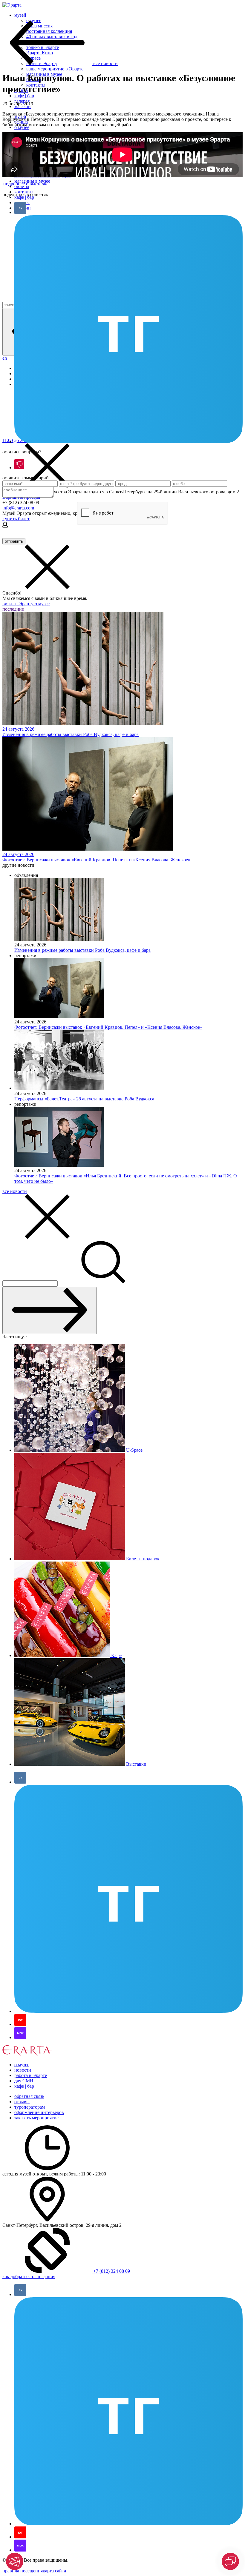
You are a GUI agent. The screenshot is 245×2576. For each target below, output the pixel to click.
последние (13, 609)
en (5, 358)
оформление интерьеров (39, 2112)
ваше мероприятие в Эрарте (55, 69)
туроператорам (30, 2107)
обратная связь (29, 2096)
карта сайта (54, 2571)
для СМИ (24, 2081)
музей (20, 15)
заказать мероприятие (36, 2118)
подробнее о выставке (26, 184)
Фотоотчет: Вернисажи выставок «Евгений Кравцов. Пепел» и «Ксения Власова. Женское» (108, 1027)
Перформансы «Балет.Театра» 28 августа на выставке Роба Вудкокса (84, 1099)
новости (23, 2070)
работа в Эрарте (31, 2075)
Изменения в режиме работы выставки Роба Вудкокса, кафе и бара (82, 950)
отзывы (22, 2102)
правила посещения (23, 2571)
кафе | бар (24, 96)
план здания (43, 2276)
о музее (42, 604)
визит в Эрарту (19, 604)
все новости (15, 1191)
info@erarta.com (18, 508)
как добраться (16, 2276)
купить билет (16, 519)
